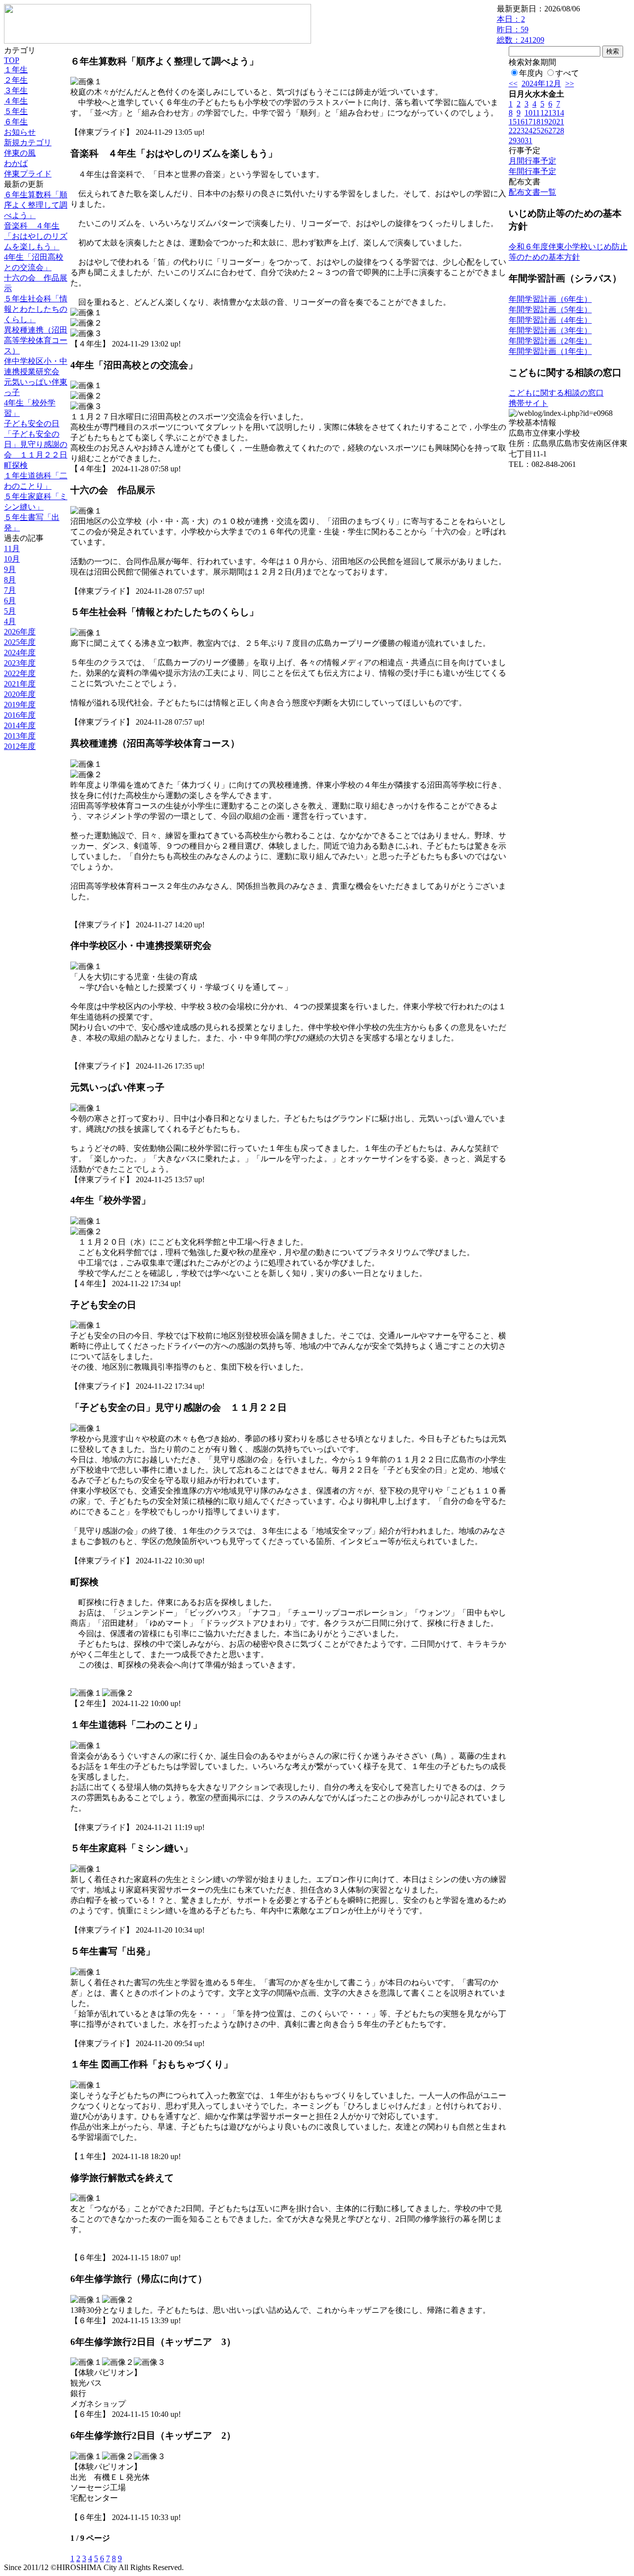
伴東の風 (20, 153)
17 (528, 122)
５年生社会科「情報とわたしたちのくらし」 (36, 309)
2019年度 (20, 705)
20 (552, 122)
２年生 (16, 80)
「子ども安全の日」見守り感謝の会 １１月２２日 (36, 444)
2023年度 (20, 663)
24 (528, 131)
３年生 (16, 90)
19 (544, 122)
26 (544, 131)
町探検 (16, 465)
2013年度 (20, 736)
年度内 (531, 73)
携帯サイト (528, 403)
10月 (12, 559)
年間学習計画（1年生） (550, 351)
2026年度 (20, 632)
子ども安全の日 (32, 424)
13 (552, 113)
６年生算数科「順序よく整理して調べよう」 (36, 205)
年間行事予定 (532, 171)
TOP (12, 60)
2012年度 (20, 746)
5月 (10, 611)
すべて (567, 73)
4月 (10, 621)
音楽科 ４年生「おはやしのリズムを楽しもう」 (36, 236)
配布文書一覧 (532, 192)
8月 (10, 580)
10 (528, 113)
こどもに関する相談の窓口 (556, 393)
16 (521, 122)
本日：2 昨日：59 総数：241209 (521, 29)
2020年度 (20, 694)
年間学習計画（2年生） (550, 341)
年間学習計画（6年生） (550, 299)
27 (552, 131)
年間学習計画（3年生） (550, 330)
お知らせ (20, 132)
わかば (16, 163)
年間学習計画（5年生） (550, 310)
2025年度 (20, 642)
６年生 (16, 122)
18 (536, 122)
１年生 (16, 70)
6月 (10, 601)
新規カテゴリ (28, 143)
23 (521, 131)
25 (536, 131)
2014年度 (20, 725)
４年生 (16, 101)
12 (544, 113)
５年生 (16, 111)
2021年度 (20, 684)
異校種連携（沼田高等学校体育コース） (36, 340)
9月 (10, 569)
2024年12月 (541, 84)
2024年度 (20, 653)
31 (528, 141)
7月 (10, 590)
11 (536, 113)
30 (521, 141)
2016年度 (20, 715)
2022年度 (20, 673)
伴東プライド (28, 174)
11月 (12, 548)
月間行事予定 (532, 161)
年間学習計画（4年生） (550, 320)
